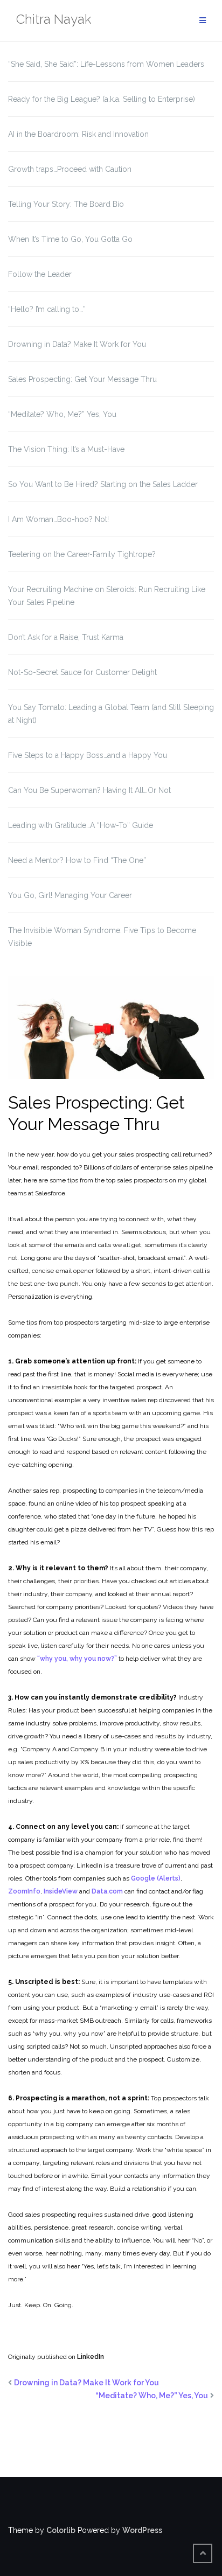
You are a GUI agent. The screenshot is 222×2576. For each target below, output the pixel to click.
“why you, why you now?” (77, 1659)
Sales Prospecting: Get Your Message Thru (82, 379)
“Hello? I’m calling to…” (47, 309)
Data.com (107, 1891)
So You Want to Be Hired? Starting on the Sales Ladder (103, 484)
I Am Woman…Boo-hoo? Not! (58, 519)
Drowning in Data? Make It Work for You (77, 344)
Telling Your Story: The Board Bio (66, 204)
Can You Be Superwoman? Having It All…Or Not (89, 790)
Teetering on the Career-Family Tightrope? (82, 554)
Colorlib (61, 2530)
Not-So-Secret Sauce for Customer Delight (82, 672)
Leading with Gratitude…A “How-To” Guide (81, 825)
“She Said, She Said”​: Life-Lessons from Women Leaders (106, 64)
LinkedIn (91, 2357)
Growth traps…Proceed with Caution (70, 169)
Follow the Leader (40, 274)
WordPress (142, 2530)
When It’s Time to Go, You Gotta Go (70, 239)
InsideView (61, 1891)
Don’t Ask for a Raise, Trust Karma (66, 637)
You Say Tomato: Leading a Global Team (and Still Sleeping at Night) (111, 714)
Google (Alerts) (156, 1878)
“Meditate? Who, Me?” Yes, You (62, 414)
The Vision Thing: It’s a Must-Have (66, 449)
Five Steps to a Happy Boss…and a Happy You (88, 755)
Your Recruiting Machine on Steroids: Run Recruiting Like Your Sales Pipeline (107, 596)
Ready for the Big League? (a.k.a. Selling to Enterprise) (102, 99)
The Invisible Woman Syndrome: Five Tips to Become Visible (102, 937)
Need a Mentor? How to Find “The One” (77, 860)
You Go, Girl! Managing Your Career (70, 895)
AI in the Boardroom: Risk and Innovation (78, 134)
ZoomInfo (24, 1891)
